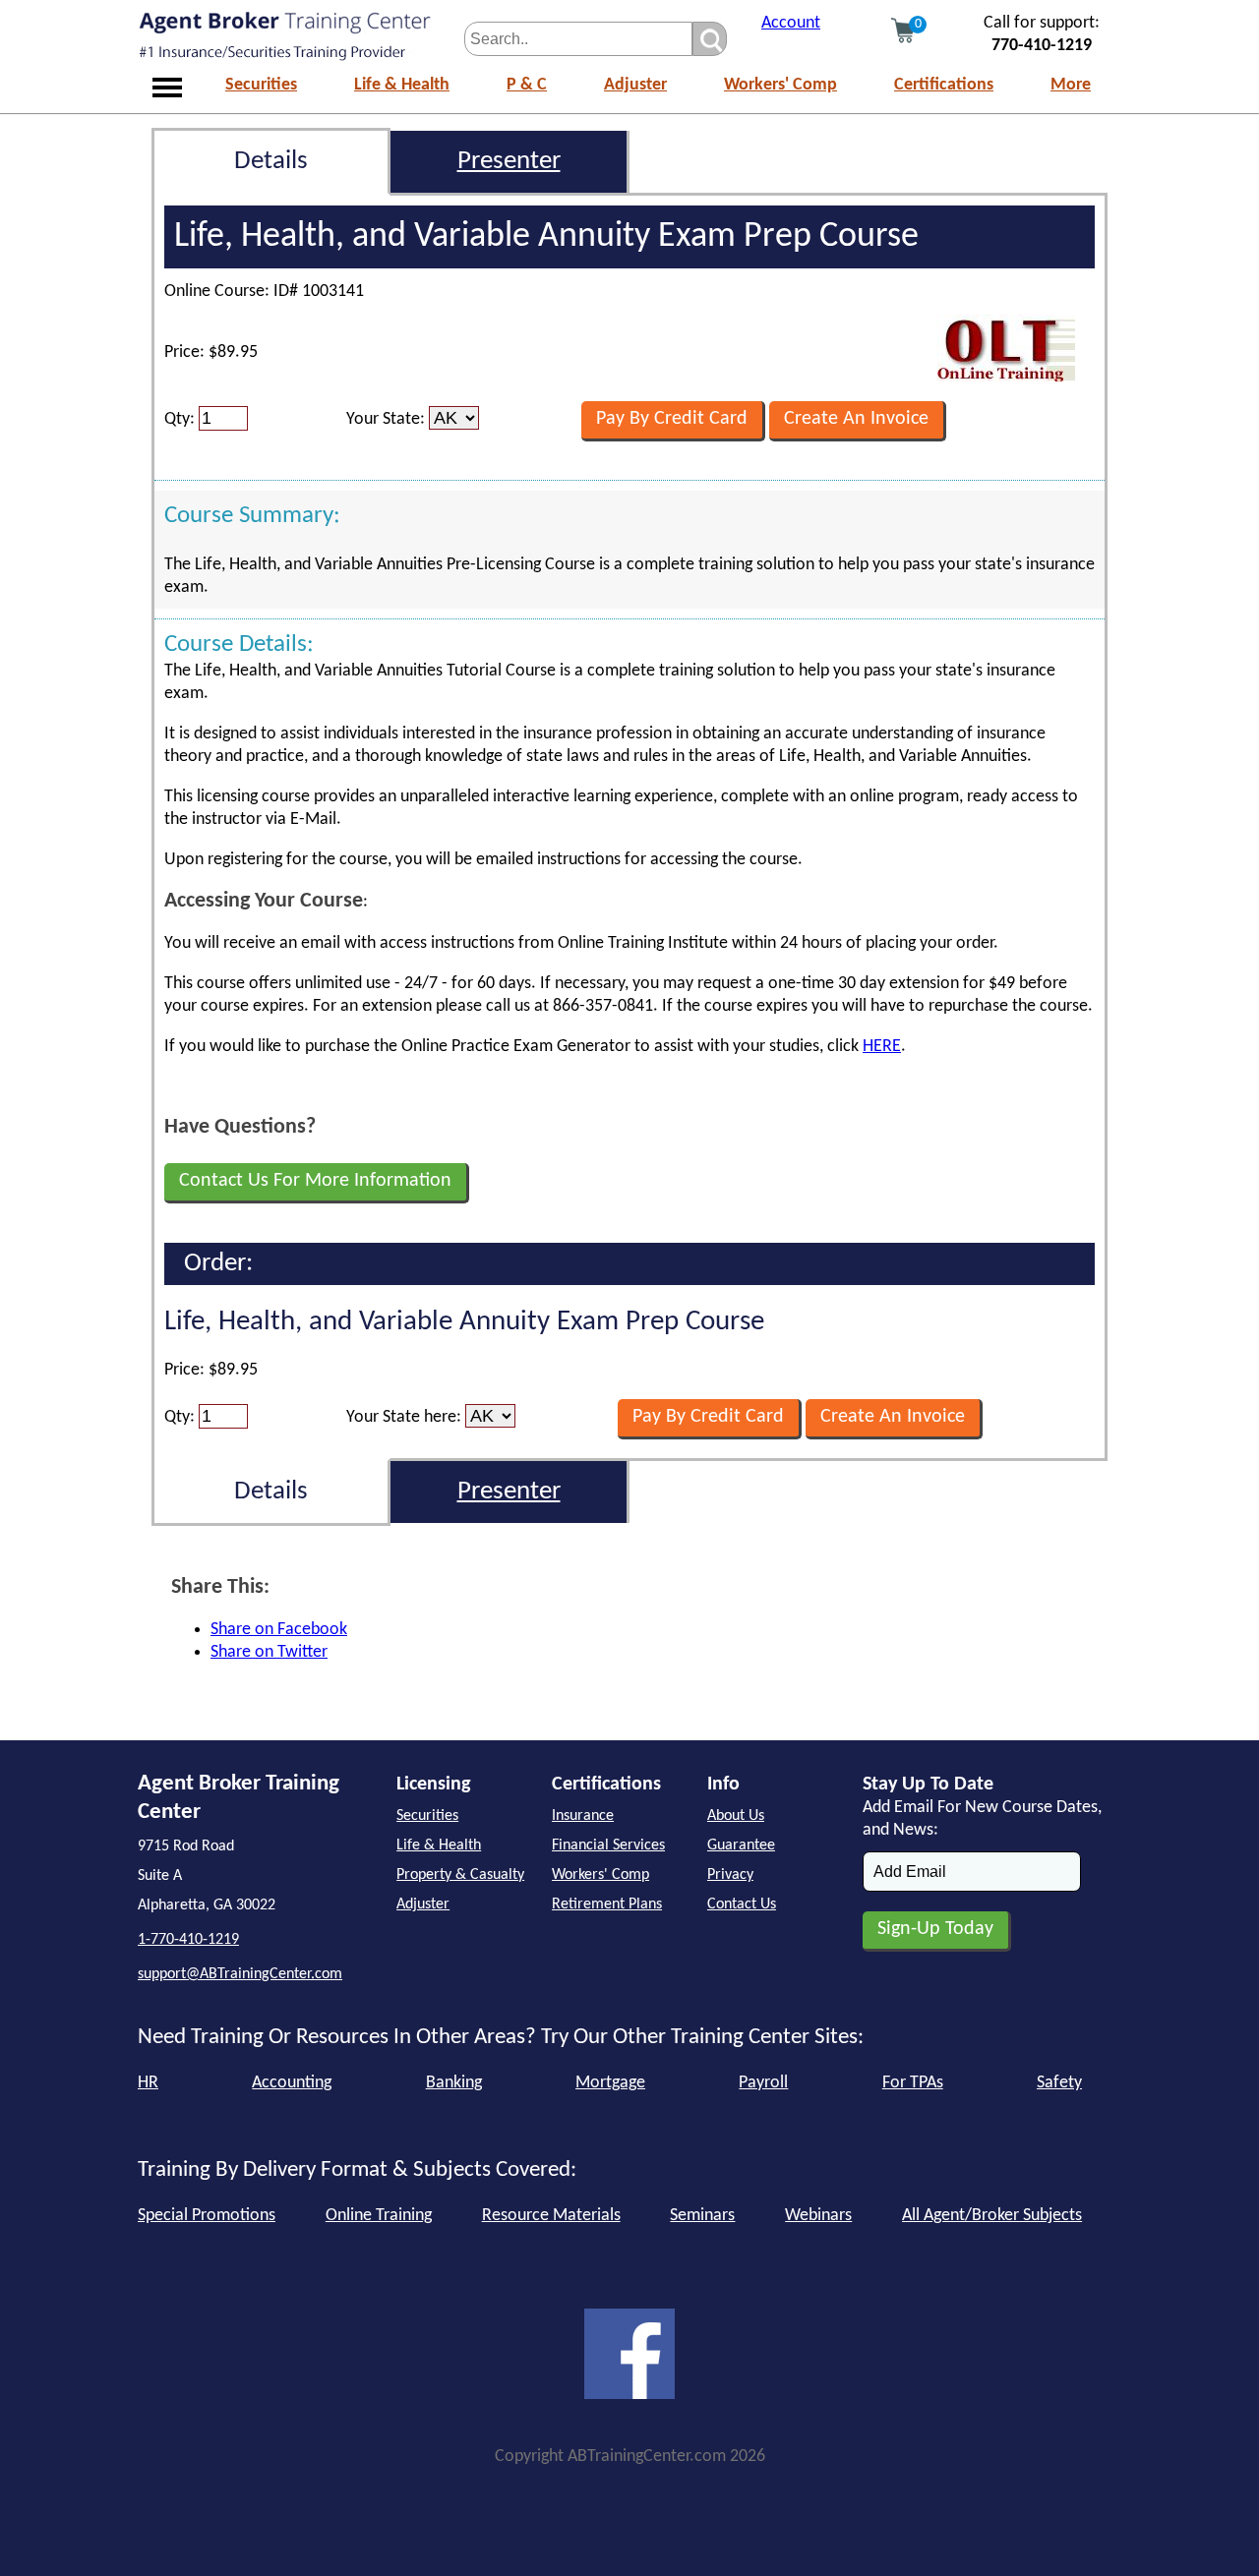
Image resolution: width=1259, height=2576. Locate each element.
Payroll (763, 2083)
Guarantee (741, 1845)
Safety (1059, 2083)
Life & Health (402, 85)
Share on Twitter (269, 1652)
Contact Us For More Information (315, 1181)
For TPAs (913, 2083)
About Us (736, 1816)
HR (148, 2083)
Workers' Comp (780, 85)
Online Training (379, 2216)
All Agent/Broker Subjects (992, 2216)
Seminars (702, 2216)
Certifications (944, 85)
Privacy (730, 1875)
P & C (527, 85)
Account (791, 23)
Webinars (818, 2216)
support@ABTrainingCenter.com (240, 1974)
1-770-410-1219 (188, 1940)
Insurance (583, 1816)
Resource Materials (551, 2216)
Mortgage (610, 2083)
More (1071, 85)
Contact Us (742, 1904)
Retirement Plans (607, 1904)
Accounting (292, 2083)
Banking (454, 2083)
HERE (882, 1047)
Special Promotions (207, 2216)
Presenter (509, 162)
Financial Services (608, 1845)
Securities (261, 85)
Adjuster (635, 85)
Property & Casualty (460, 1875)
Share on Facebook (279, 1630)
